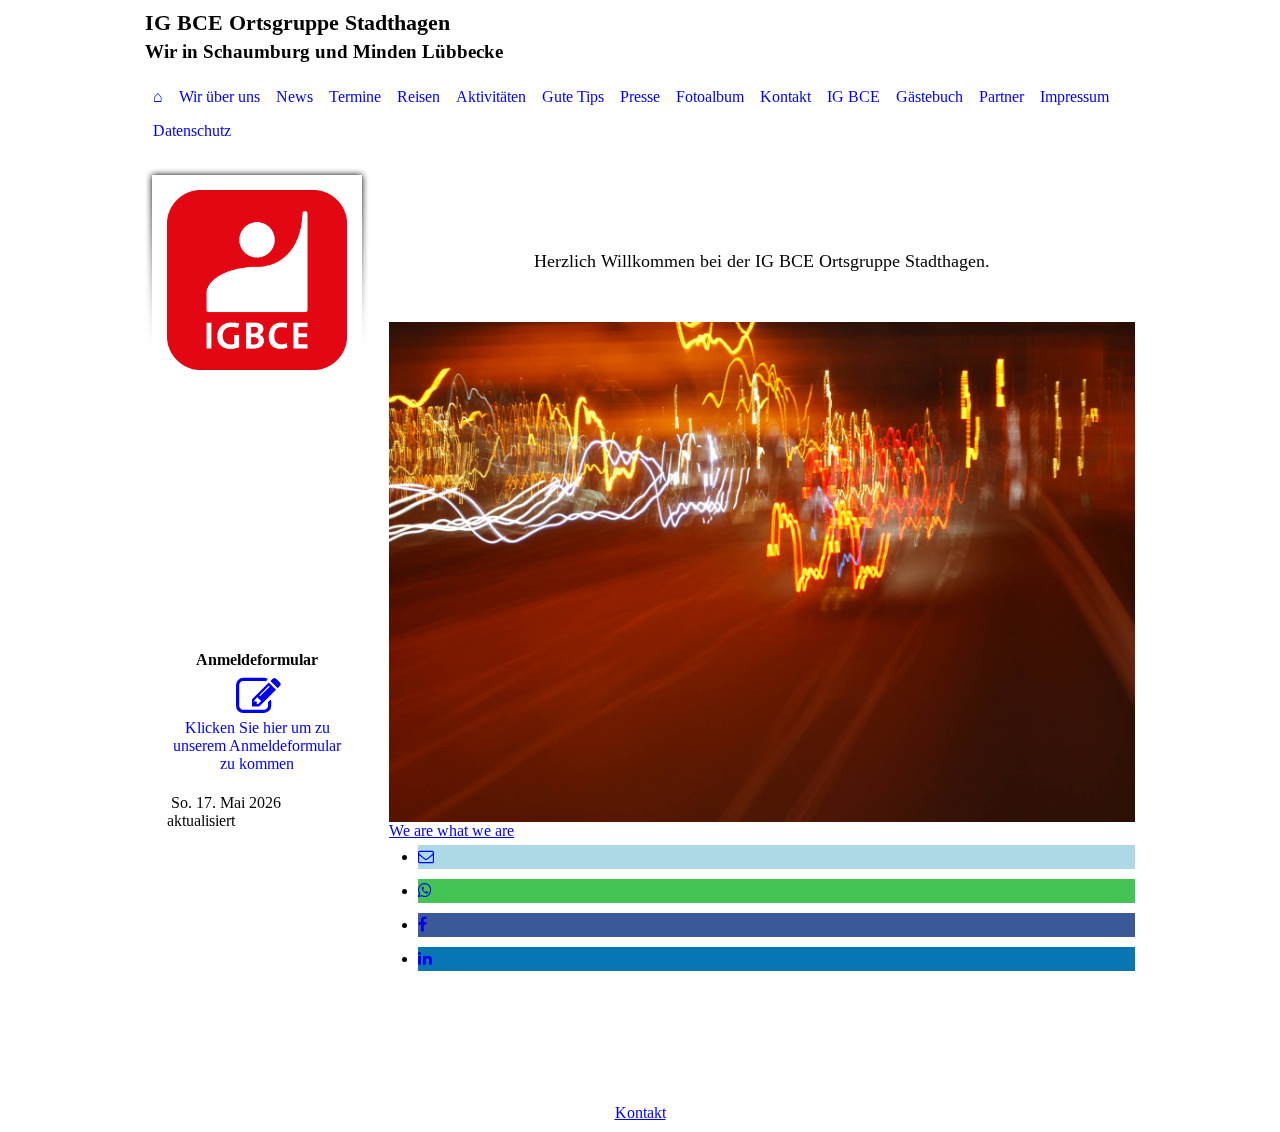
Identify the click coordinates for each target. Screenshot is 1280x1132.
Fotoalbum (710, 96)
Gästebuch (929, 96)
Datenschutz (192, 130)
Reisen (418, 96)
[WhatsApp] (425, 890)
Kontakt (785, 96)
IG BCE (853, 96)
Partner (1001, 96)
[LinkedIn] (425, 958)
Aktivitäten (491, 96)
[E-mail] (426, 856)
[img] (257, 280)
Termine (355, 96)
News (294, 96)
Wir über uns (219, 96)
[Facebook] (422, 924)
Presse (640, 96)
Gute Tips (573, 96)
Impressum (1074, 96)
